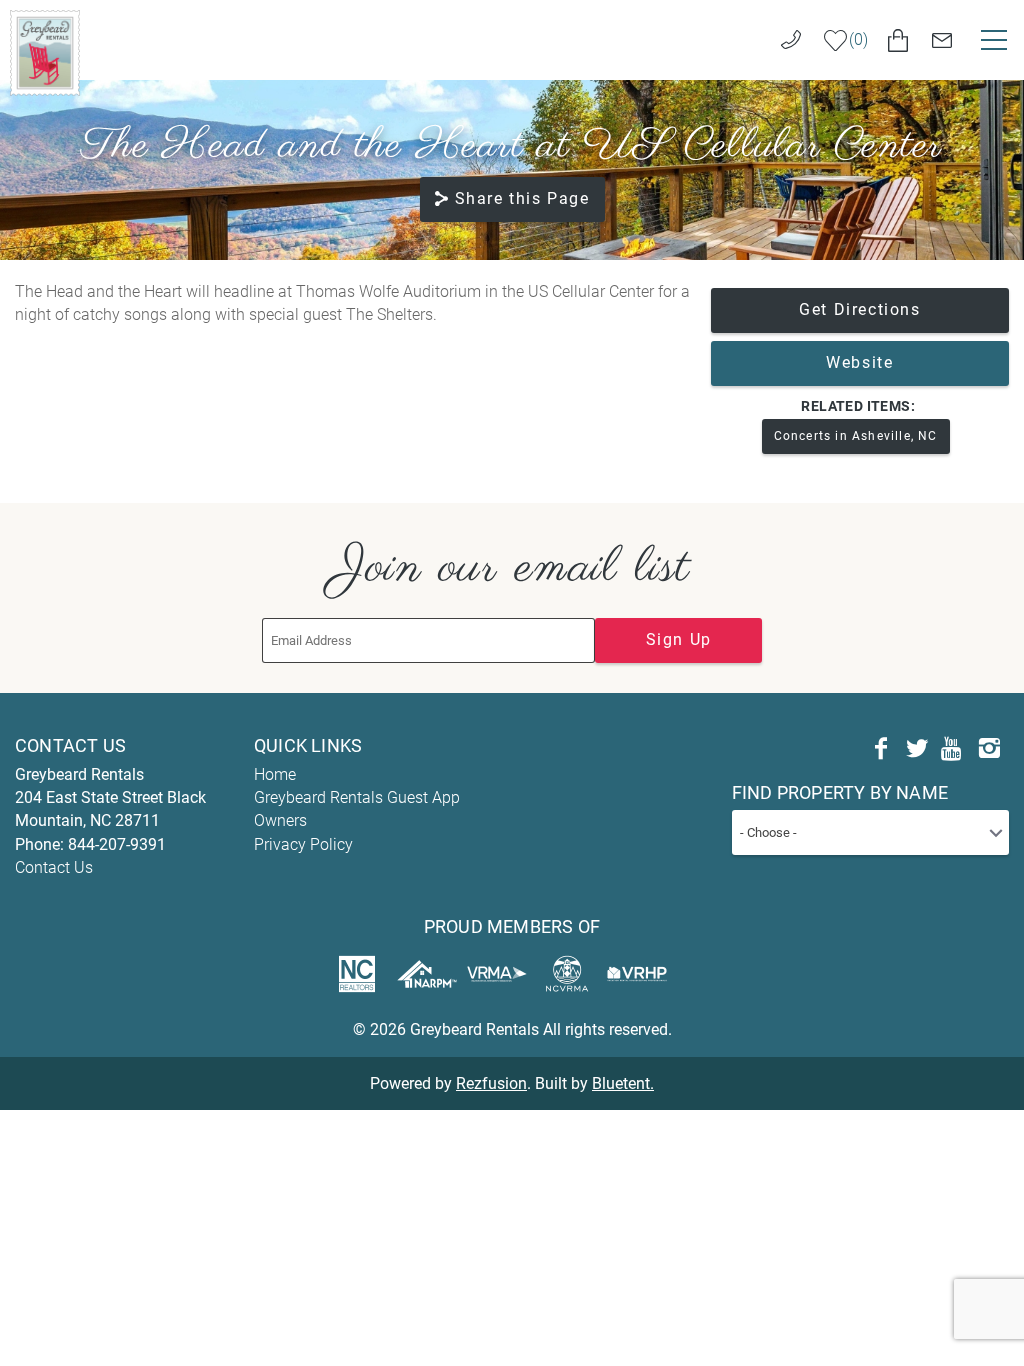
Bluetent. (623, 1083)
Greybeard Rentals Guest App (357, 797)
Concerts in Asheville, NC (856, 436)
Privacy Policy (303, 844)
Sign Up (679, 639)
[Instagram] (989, 749)
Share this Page (522, 198)
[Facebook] (881, 749)
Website (859, 362)
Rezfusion (491, 1083)
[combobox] (870, 832)
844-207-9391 (117, 844)
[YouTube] (953, 749)
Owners (280, 820)
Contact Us (54, 867)
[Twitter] (917, 749)
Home (275, 774)
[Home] (45, 51)
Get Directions (859, 309)
